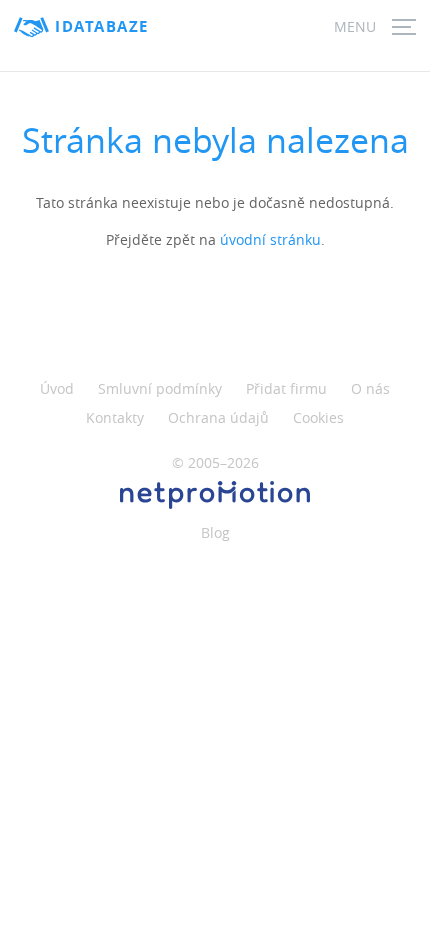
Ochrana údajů (218, 417)
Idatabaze (102, 26)
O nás (370, 388)
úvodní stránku (270, 239)
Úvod (57, 388)
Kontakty (115, 417)
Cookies (318, 417)
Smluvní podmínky (160, 388)
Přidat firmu (286, 388)
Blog (215, 532)
